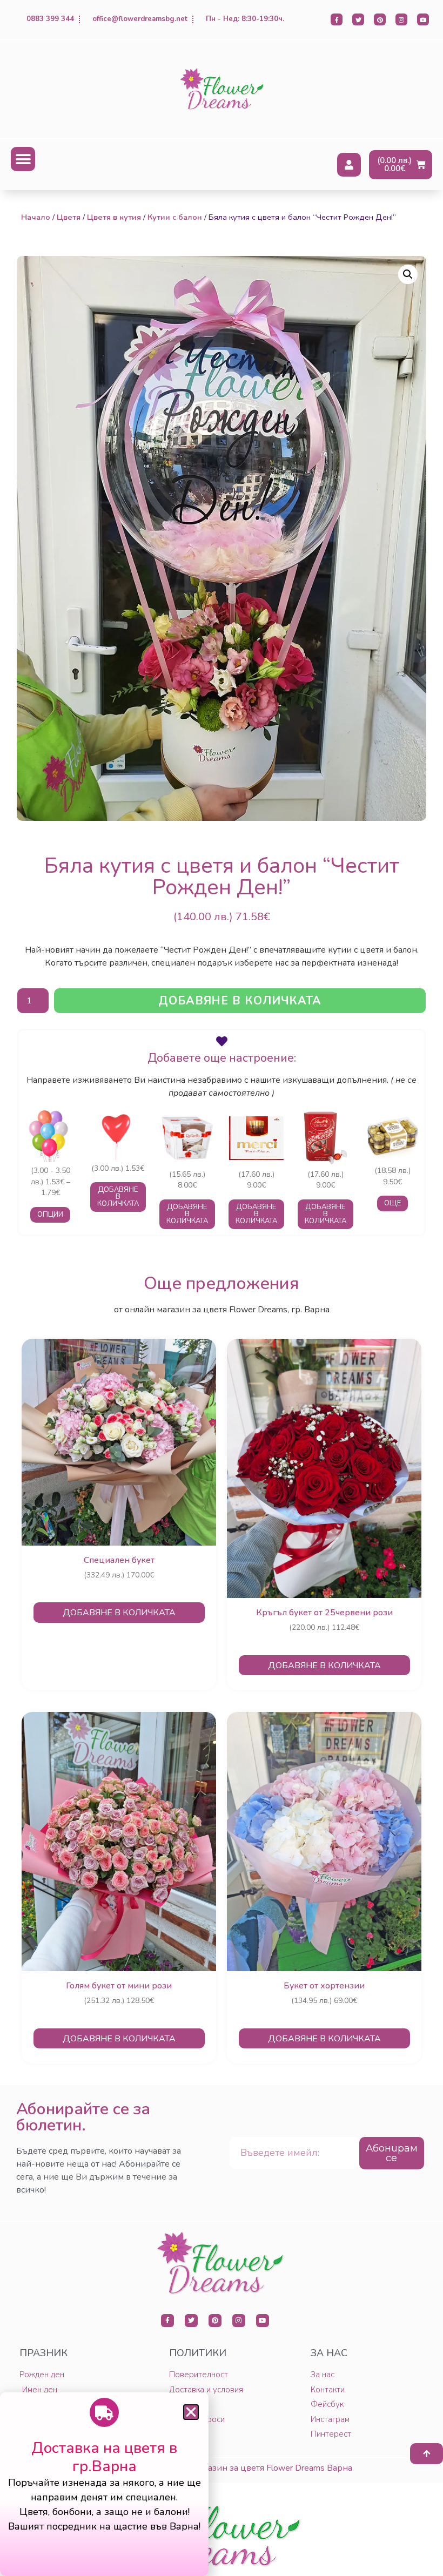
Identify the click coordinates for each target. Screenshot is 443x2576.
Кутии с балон (175, 217)
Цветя (69, 217)
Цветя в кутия (114, 217)
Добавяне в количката (240, 1001)
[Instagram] (401, 19)
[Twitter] (358, 19)
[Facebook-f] (337, 19)
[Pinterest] (380, 19)
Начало (36, 217)
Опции (50, 1215)
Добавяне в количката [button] (118, 1197)
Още (392, 1203)
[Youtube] (423, 19)
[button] (23, 159)
